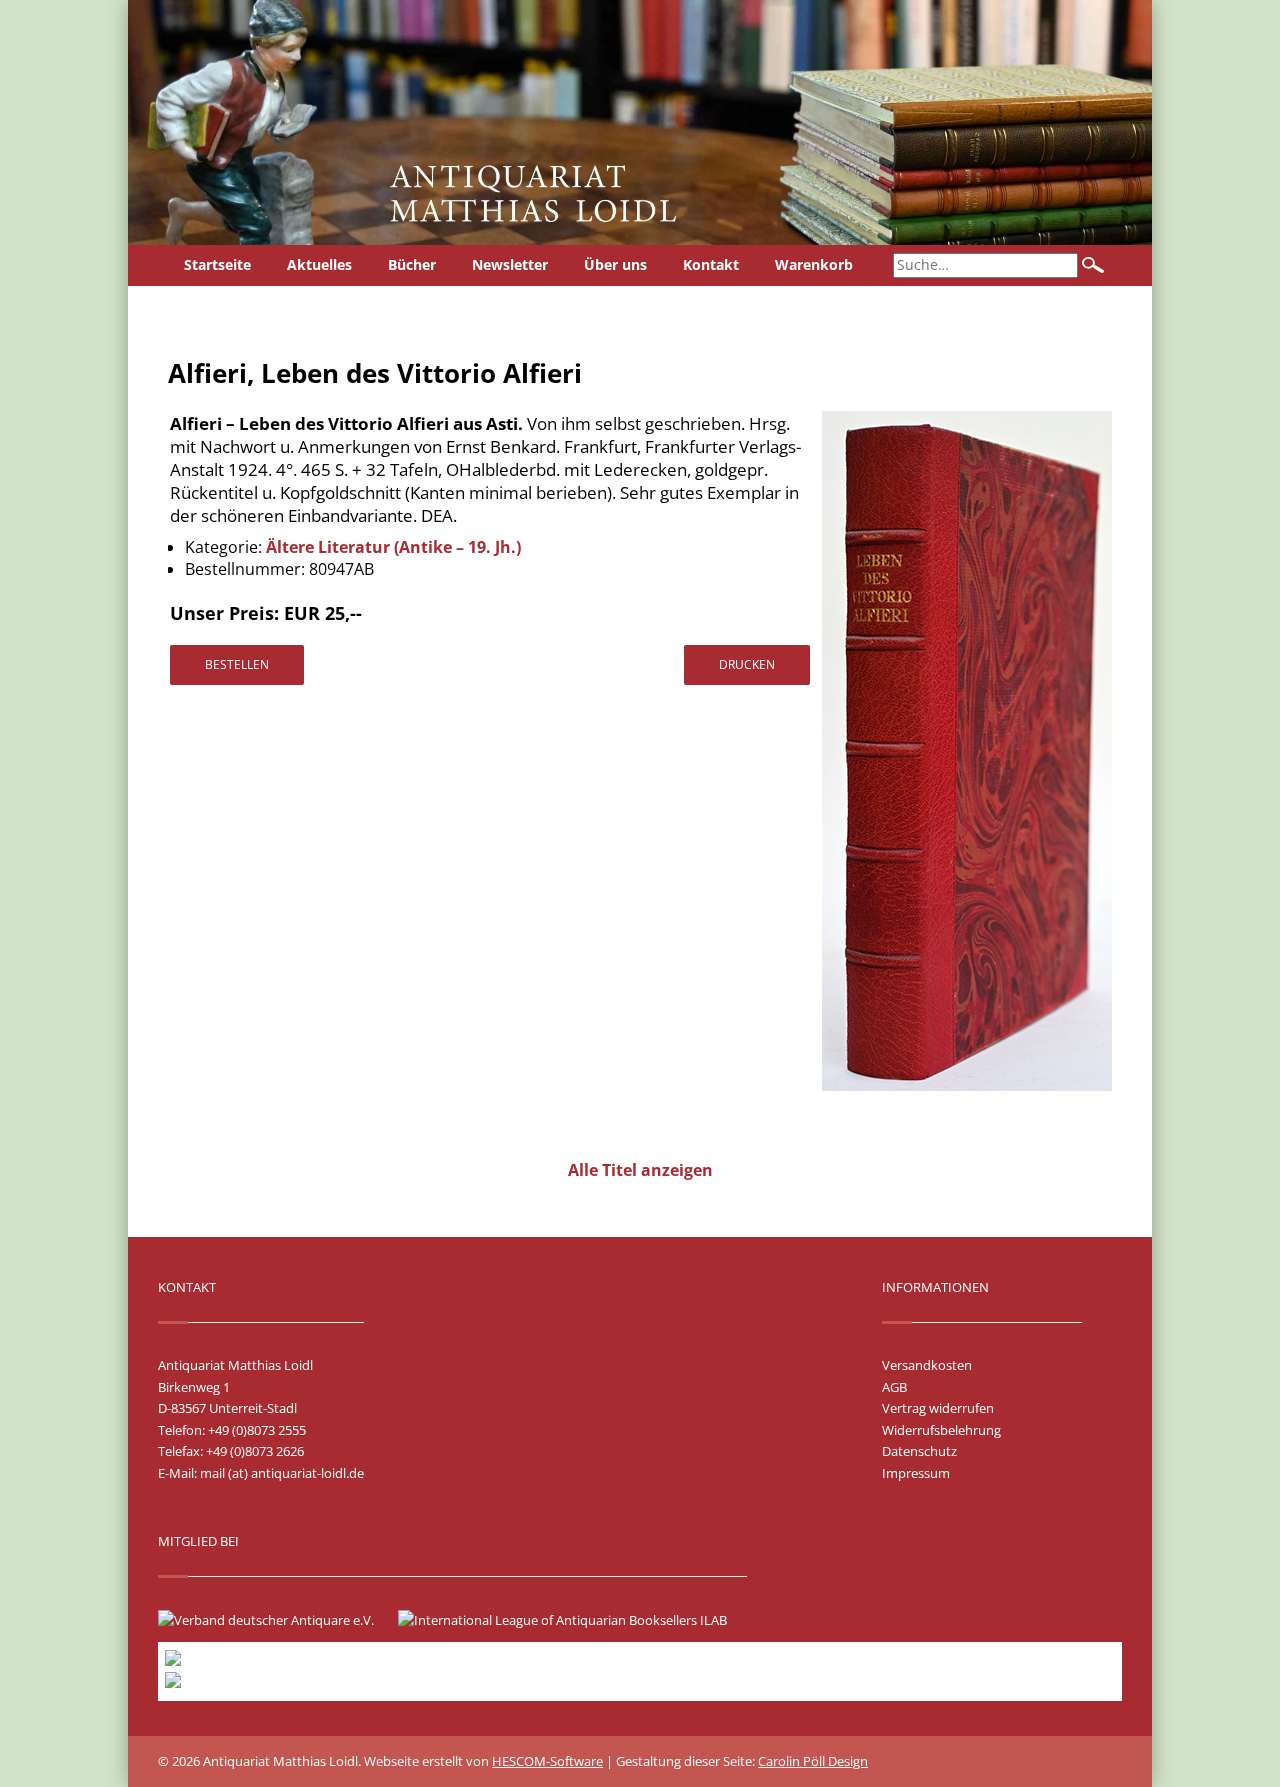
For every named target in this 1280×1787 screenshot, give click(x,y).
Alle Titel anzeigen (640, 1170)
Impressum (916, 1473)
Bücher (412, 264)
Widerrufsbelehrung (941, 1430)
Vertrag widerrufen (938, 1408)
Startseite (217, 264)
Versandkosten (927, 1365)
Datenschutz (919, 1451)
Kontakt (711, 264)
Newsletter (510, 264)
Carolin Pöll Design (813, 1761)
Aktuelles (319, 264)
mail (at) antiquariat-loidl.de (282, 1473)
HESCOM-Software (547, 1761)
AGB (894, 1387)
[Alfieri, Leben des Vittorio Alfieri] (967, 1086)
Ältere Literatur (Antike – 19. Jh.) (393, 547)
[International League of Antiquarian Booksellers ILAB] (572, 1620)
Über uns (615, 264)
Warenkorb (814, 264)
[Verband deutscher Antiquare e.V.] (276, 1620)
